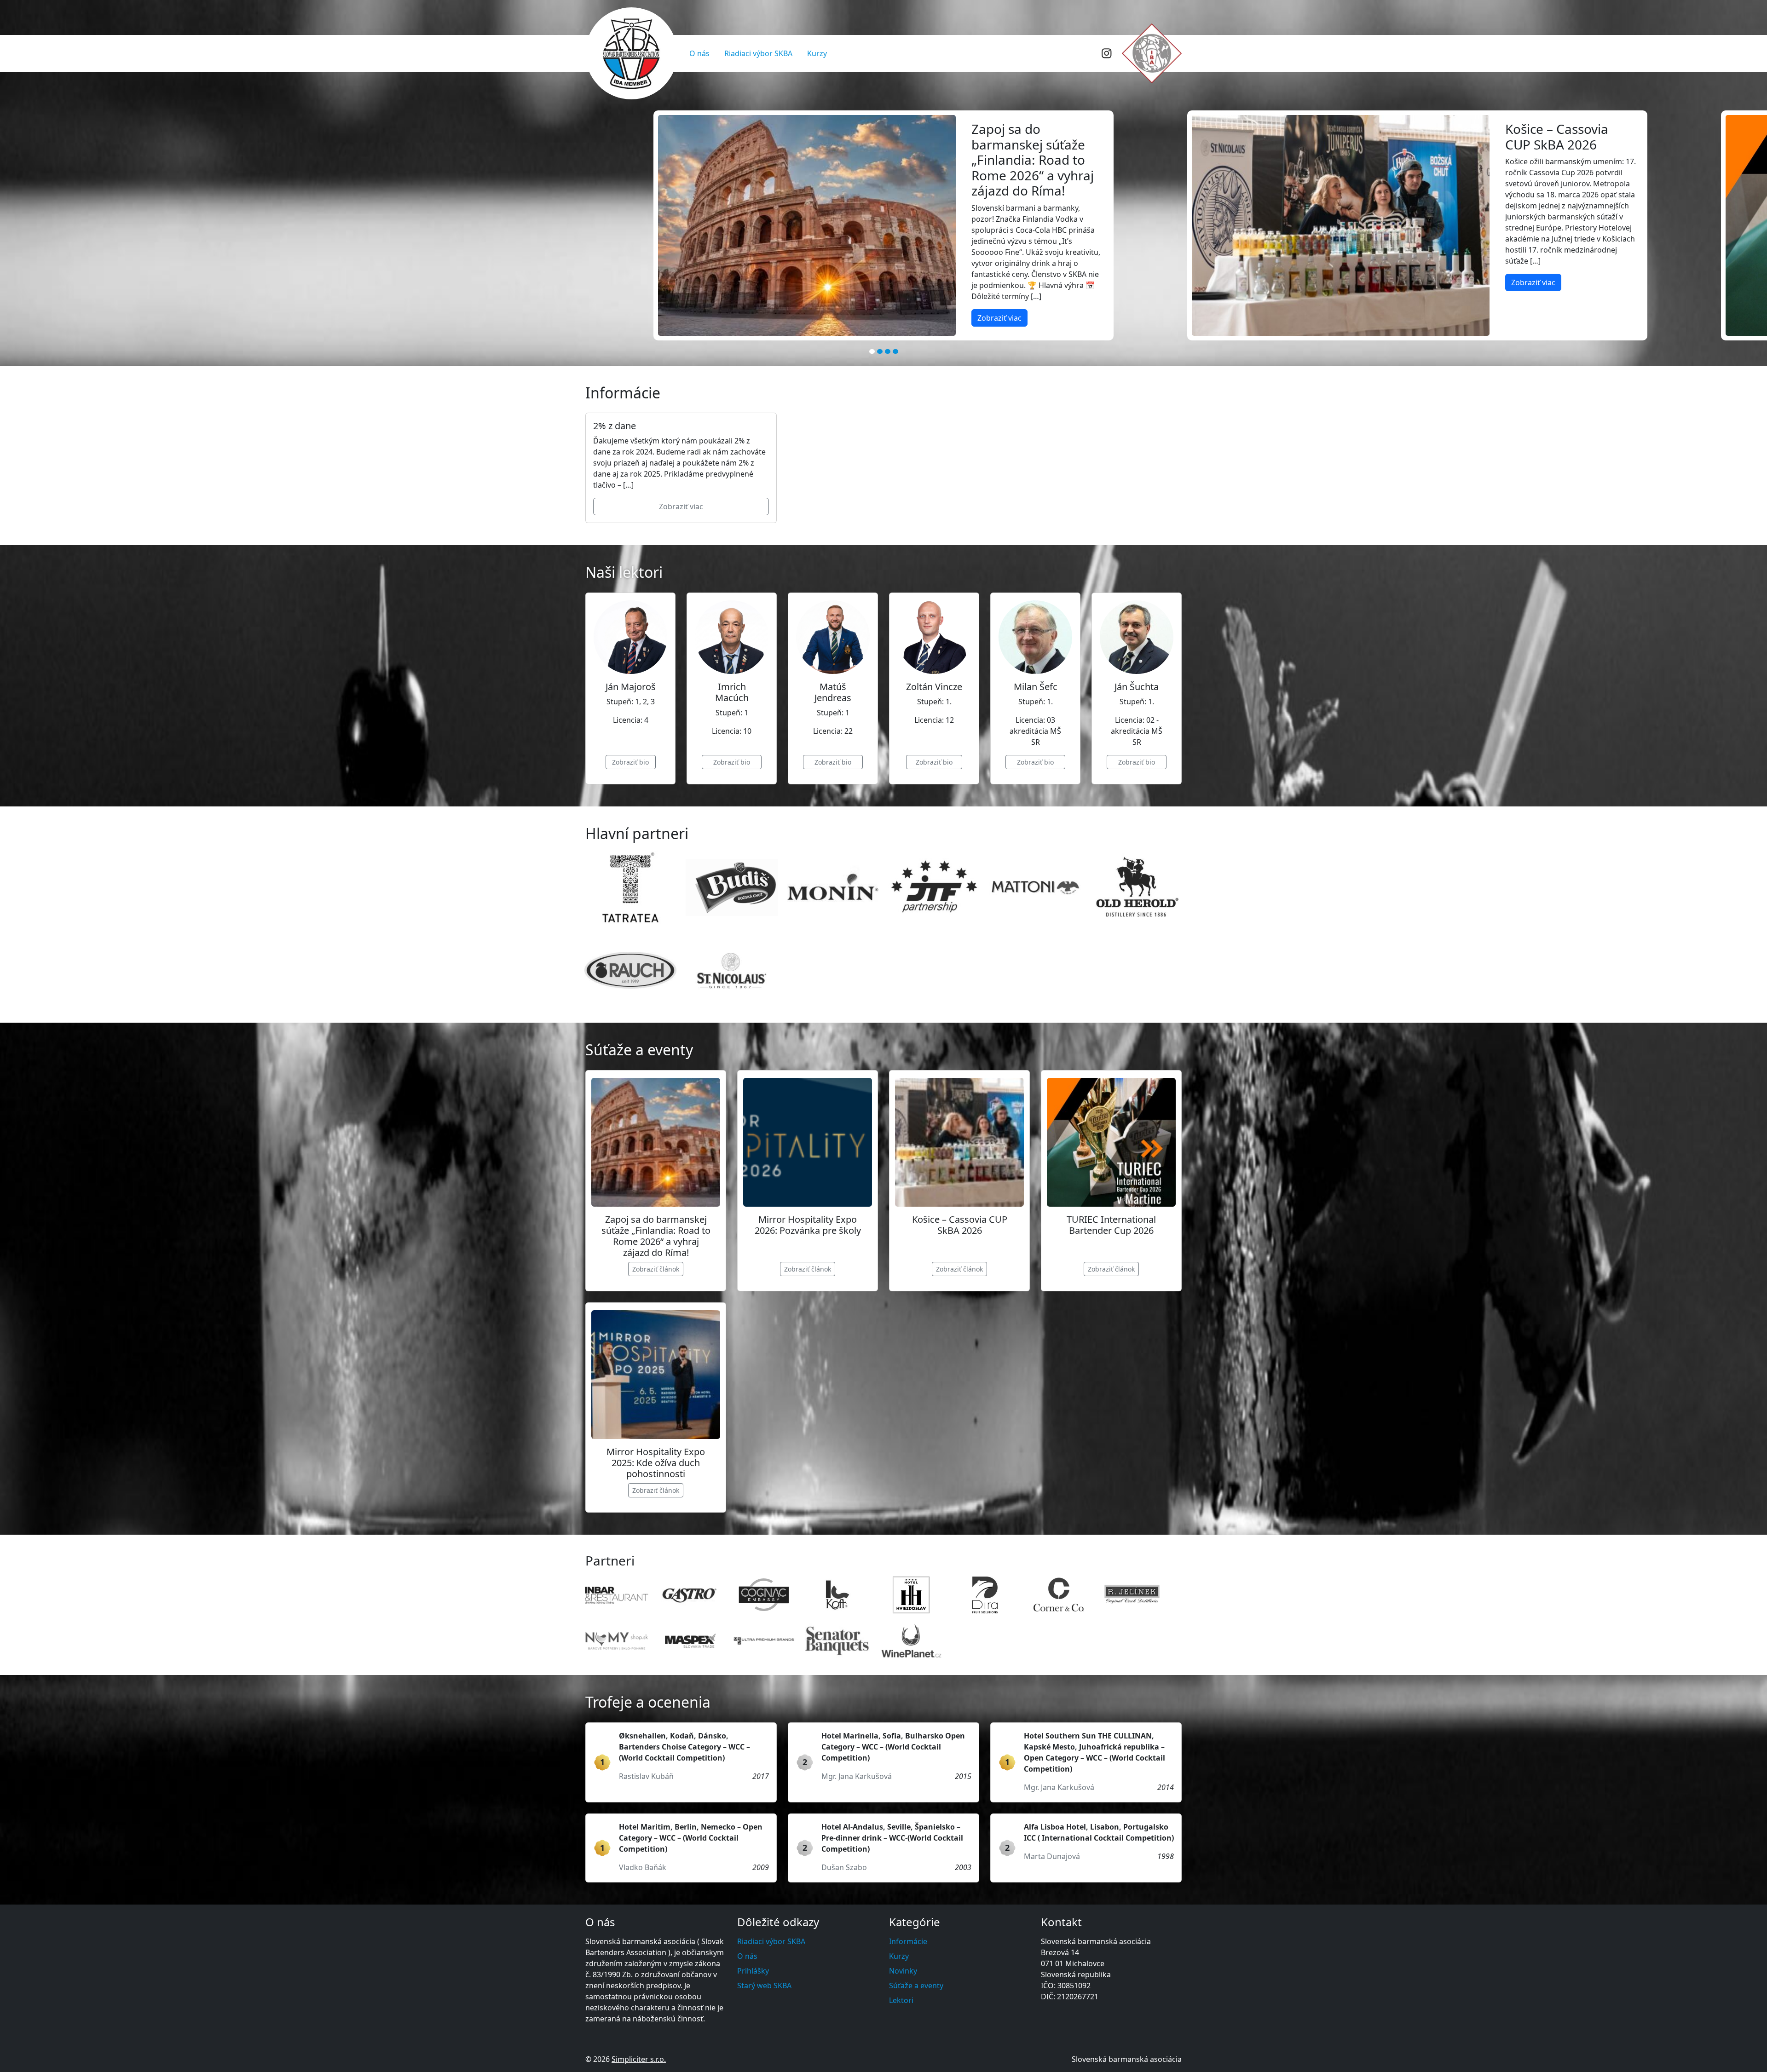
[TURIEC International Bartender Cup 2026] (1111, 1142)
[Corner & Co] (1058, 1595)
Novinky (903, 1971)
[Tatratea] (630, 887)
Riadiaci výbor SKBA (758, 53)
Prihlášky (753, 1971)
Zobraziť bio (630, 762)
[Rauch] (630, 970)
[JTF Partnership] (934, 887)
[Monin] (833, 887)
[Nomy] (617, 1641)
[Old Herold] (1137, 887)
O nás (699, 53)
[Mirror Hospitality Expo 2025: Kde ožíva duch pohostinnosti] (656, 1375)
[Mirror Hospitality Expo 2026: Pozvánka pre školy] (808, 1142)
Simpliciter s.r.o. (639, 2059)
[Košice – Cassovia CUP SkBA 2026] (959, 1142)
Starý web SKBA (764, 1986)
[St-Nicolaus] (732, 970)
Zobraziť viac (466, 282)
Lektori (901, 2000)
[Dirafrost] (985, 1595)
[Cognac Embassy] (764, 1595)
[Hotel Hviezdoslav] (911, 1595)
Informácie (908, 1941)
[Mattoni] (1035, 887)
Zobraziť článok (656, 1269)
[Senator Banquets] (837, 1641)
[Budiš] (732, 887)
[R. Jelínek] (1132, 1595)
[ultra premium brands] (764, 1641)
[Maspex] (690, 1641)
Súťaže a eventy (916, 1986)
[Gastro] (690, 1595)
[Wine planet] (911, 1641)
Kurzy (817, 53)
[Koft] (837, 1595)
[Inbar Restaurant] (617, 1595)
